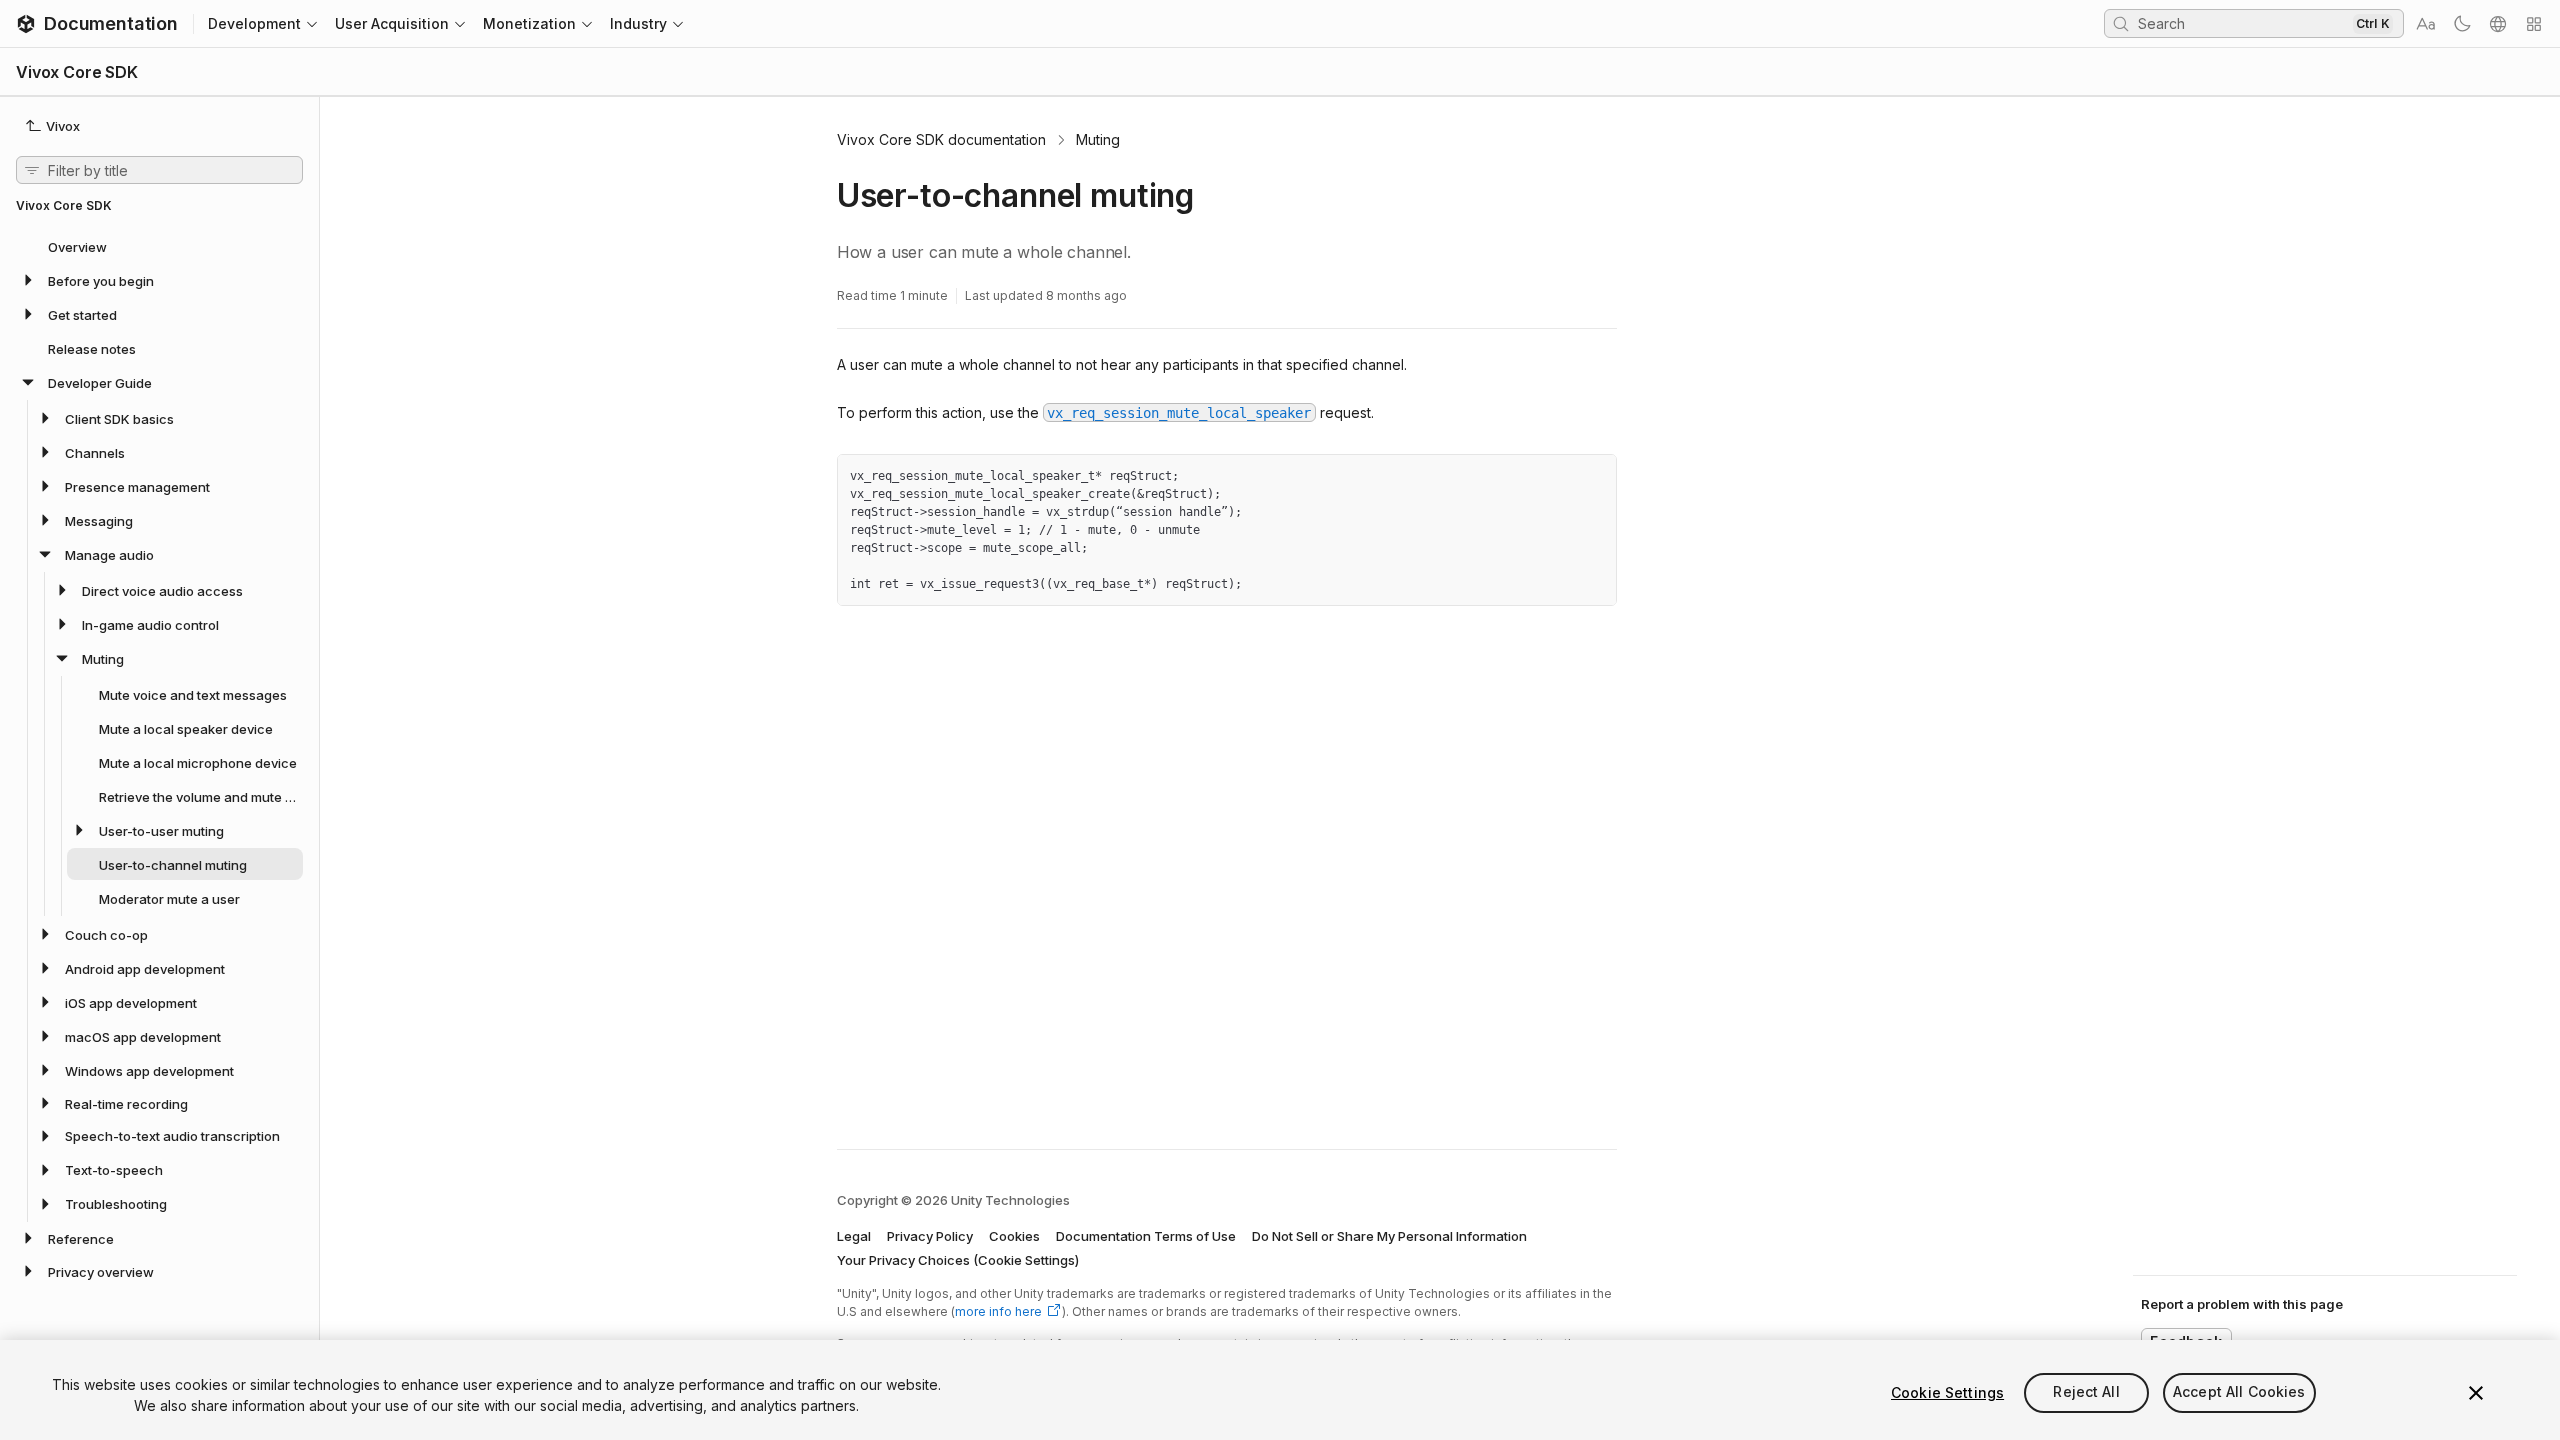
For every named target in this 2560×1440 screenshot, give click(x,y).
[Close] (2476, 1393)
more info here (998, 1311)
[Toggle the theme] (2462, 24)
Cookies (1014, 1236)
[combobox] (2243, 23)
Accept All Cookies (2239, 1392)
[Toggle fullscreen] (1594, 477)
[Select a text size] (2426, 24)
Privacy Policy (930, 1236)
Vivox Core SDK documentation (941, 139)
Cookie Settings (1947, 1392)
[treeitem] (159, 246)
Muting (1098, 139)
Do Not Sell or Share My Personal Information (1389, 1236)
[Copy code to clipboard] (1558, 477)
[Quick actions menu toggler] (2534, 24)
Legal (854, 1236)
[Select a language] (2498, 24)
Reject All (2086, 1392)
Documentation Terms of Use (1146, 1236)
